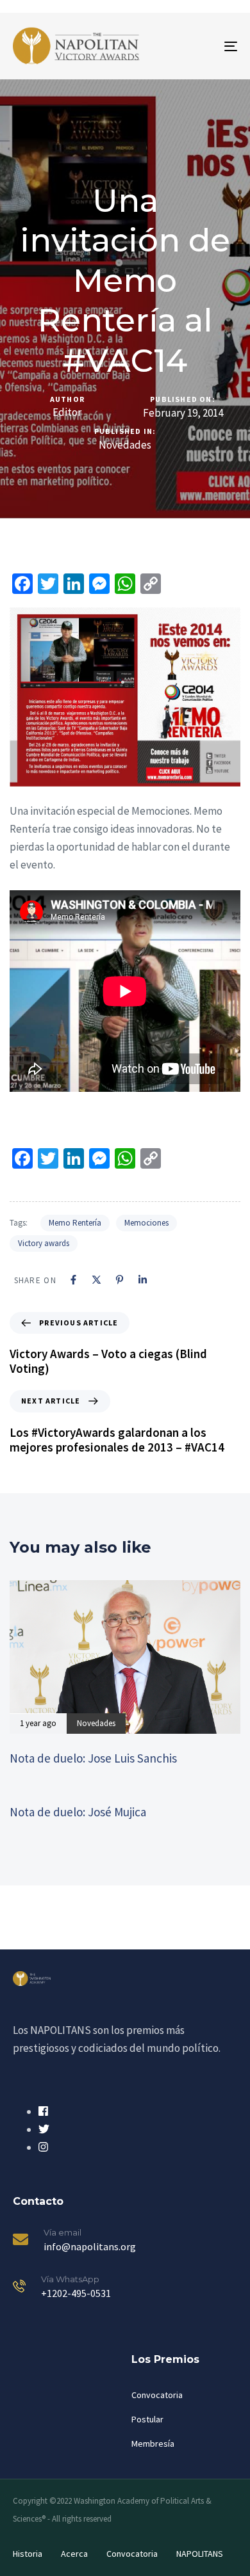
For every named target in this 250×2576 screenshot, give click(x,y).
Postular (147, 2419)
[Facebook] (73, 1280)
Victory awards (44, 1243)
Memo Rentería (75, 1223)
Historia (28, 2554)
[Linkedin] (143, 1280)
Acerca (74, 2554)
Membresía (153, 2444)
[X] (96, 1280)
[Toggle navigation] (200, 46)
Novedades (125, 445)
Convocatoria (157, 2395)
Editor (67, 412)
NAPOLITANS (200, 2554)
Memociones (146, 1223)
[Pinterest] (120, 1280)
